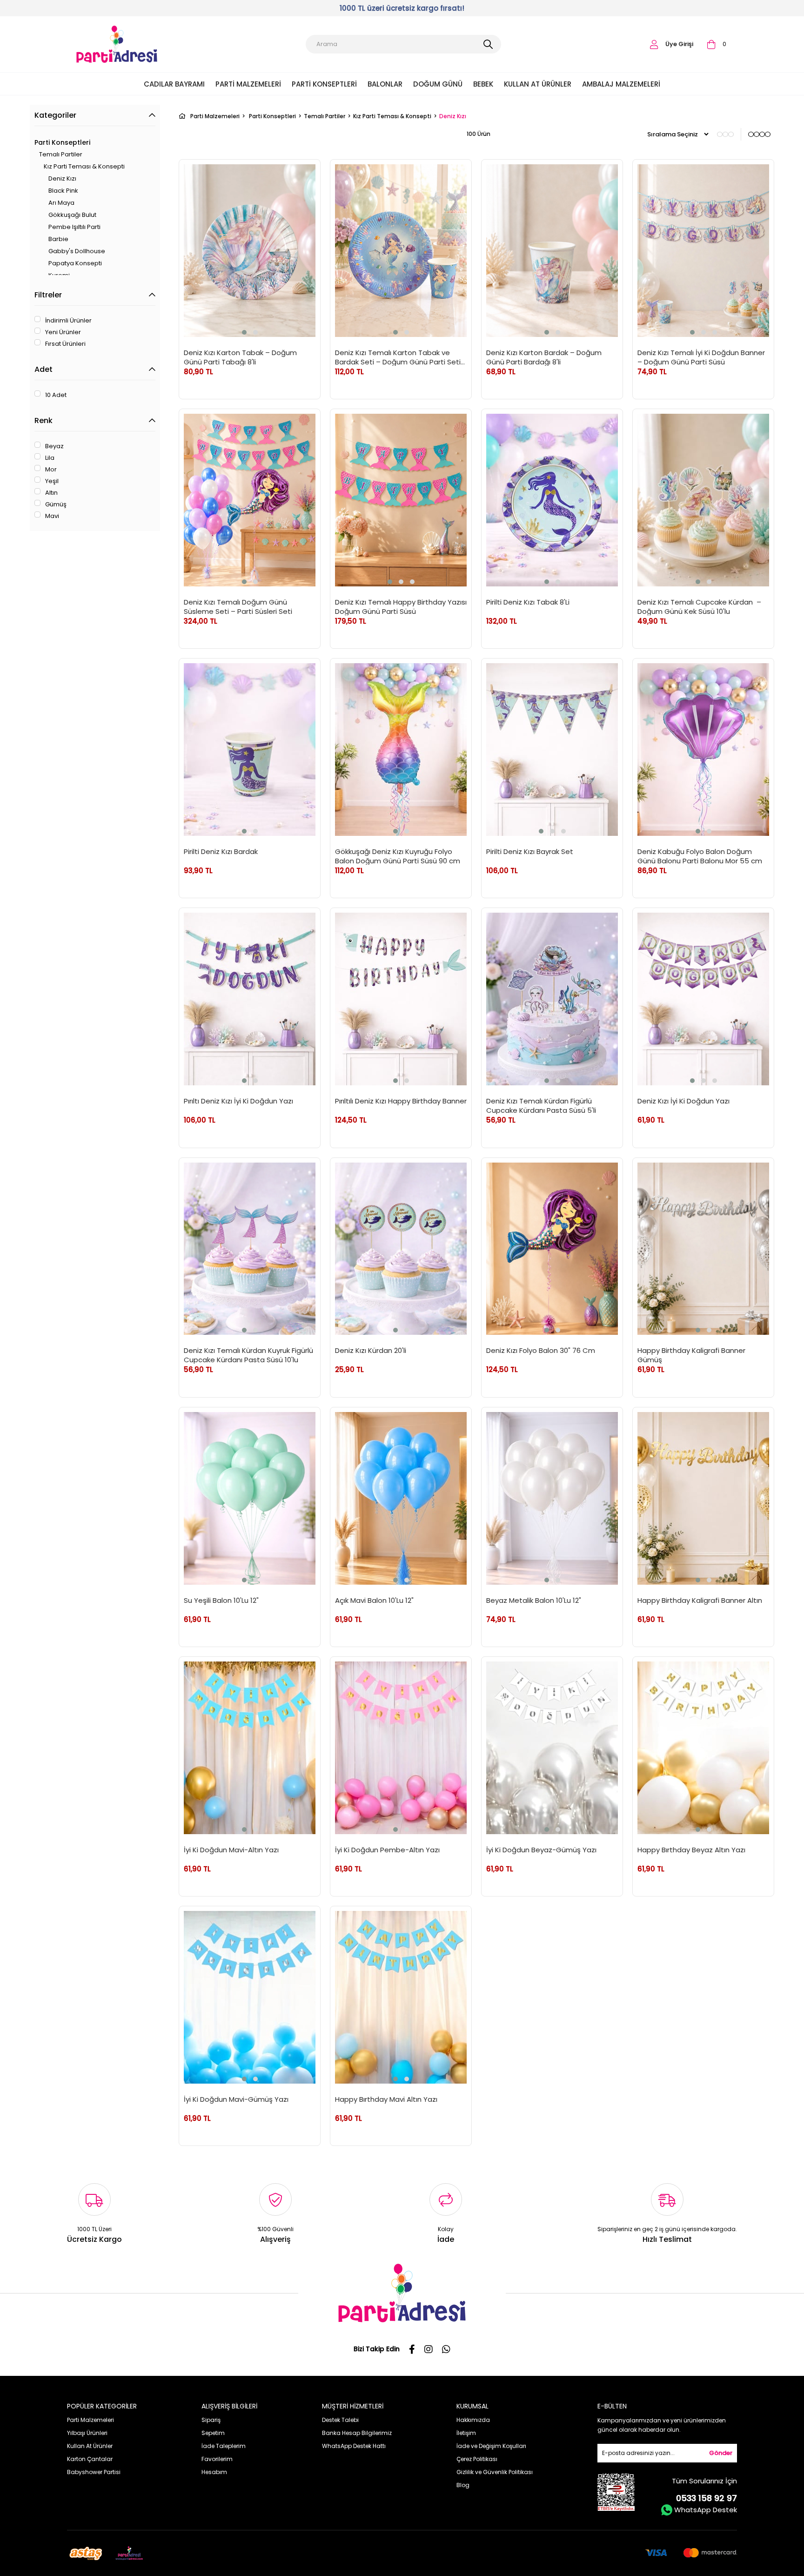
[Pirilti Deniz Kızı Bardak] (250, 750)
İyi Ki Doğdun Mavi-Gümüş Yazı (236, 2099)
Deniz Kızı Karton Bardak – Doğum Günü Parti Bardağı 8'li (544, 357)
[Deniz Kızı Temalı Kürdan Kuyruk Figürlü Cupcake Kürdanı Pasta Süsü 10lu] (250, 1249)
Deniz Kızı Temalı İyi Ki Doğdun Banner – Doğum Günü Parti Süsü (701, 357)
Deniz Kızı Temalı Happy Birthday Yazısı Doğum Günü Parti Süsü (401, 606)
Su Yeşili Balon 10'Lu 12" (221, 1601)
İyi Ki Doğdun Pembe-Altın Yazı (387, 1850)
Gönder (721, 2453)
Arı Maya (61, 203)
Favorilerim (217, 2459)
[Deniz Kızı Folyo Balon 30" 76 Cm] (552, 1249)
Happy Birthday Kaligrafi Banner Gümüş (691, 1355)
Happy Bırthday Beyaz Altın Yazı (691, 1850)
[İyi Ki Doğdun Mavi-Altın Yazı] (250, 1748)
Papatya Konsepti (75, 263)
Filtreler (48, 295)
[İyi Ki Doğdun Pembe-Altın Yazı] (401, 1748)
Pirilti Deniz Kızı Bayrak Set (530, 852)
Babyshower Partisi (94, 2472)
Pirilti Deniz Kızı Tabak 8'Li (528, 602)
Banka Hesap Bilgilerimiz (357, 2433)
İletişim (466, 2433)
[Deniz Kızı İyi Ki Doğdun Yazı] (703, 999)
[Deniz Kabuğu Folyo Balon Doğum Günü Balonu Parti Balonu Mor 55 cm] (703, 750)
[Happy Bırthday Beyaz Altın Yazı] (703, 1748)
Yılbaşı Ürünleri (87, 2433)
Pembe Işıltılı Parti (74, 227)
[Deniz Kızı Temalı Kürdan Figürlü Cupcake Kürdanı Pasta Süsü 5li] (552, 999)
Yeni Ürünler (63, 332)
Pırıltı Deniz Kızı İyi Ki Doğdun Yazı (238, 1101)
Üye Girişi (679, 44)
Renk (44, 420)
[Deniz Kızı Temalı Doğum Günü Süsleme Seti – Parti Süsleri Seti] (250, 500)
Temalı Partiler (61, 154)
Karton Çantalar (90, 2459)
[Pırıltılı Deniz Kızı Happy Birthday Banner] (401, 999)
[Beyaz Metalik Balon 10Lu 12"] (552, 1498)
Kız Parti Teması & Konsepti (84, 166)
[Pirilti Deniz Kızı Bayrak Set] (552, 750)
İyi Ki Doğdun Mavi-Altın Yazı (231, 1850)
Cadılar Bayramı (174, 84)
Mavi (52, 516)
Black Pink (63, 191)
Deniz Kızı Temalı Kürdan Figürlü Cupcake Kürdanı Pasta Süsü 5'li (541, 1105)
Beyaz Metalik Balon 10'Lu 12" (534, 1601)
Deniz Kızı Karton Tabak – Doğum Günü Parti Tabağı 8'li (240, 357)
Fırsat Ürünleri (65, 344)
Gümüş (56, 504)
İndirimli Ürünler (68, 321)
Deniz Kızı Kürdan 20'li (371, 1351)
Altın (51, 493)
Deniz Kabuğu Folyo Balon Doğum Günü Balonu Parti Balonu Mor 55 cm (700, 856)
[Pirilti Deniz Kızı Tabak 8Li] (552, 500)
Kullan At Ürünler (538, 84)
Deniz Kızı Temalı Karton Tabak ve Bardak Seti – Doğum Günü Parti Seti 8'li (398, 357)
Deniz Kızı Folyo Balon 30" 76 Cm (541, 1351)
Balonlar (385, 84)
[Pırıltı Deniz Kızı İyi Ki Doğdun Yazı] (250, 999)
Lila (50, 458)
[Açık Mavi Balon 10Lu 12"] (401, 1498)
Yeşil (52, 481)
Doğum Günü (438, 84)
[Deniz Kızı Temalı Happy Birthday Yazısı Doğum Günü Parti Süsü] (401, 500)
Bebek (483, 84)
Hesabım (214, 2472)
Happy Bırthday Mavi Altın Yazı (386, 2099)
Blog (463, 2485)
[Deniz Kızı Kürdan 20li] (401, 1249)
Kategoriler (55, 115)
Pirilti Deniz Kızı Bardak (221, 852)
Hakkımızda (473, 2420)
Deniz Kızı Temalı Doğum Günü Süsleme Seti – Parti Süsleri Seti (238, 606)
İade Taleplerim (224, 2446)
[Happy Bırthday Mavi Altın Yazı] (401, 1997)
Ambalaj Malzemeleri (621, 84)
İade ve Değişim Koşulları (491, 2446)
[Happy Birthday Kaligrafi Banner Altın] (703, 1498)
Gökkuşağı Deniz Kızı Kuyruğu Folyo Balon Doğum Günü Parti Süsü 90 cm (398, 856)
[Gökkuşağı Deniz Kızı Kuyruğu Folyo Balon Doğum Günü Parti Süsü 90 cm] (401, 750)
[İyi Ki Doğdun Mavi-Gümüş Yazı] (250, 1997)
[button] (244, 332)
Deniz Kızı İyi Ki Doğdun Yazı (683, 1101)
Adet (44, 369)
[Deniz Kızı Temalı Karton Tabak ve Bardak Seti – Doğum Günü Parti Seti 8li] (401, 251)
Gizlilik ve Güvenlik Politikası (495, 2472)
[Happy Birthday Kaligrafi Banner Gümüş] (703, 1249)
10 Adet (56, 395)
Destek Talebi (340, 2420)
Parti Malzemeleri (248, 84)
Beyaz (54, 446)
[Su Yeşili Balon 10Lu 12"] (250, 1498)
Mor (51, 470)
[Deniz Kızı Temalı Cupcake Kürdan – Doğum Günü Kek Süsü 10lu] (703, 500)
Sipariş (211, 2420)
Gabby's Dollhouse (77, 251)
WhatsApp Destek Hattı (354, 2446)
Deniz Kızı (62, 178)
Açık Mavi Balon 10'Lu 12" (374, 1601)
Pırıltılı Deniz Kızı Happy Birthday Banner (401, 1101)
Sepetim (213, 2433)
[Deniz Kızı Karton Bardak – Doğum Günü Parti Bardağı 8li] (552, 251)
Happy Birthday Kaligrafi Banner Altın (700, 1601)
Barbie (58, 239)
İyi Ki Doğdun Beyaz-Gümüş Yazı (541, 1850)
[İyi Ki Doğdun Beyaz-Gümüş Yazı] (552, 1748)
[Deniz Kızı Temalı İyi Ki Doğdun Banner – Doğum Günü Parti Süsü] (703, 251)
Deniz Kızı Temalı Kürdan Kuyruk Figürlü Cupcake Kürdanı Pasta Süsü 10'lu (248, 1355)
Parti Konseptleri (324, 84)
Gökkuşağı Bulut (72, 215)
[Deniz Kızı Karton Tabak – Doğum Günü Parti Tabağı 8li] (250, 251)
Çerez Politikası (477, 2459)
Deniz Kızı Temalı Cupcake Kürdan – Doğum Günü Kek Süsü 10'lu (700, 606)
